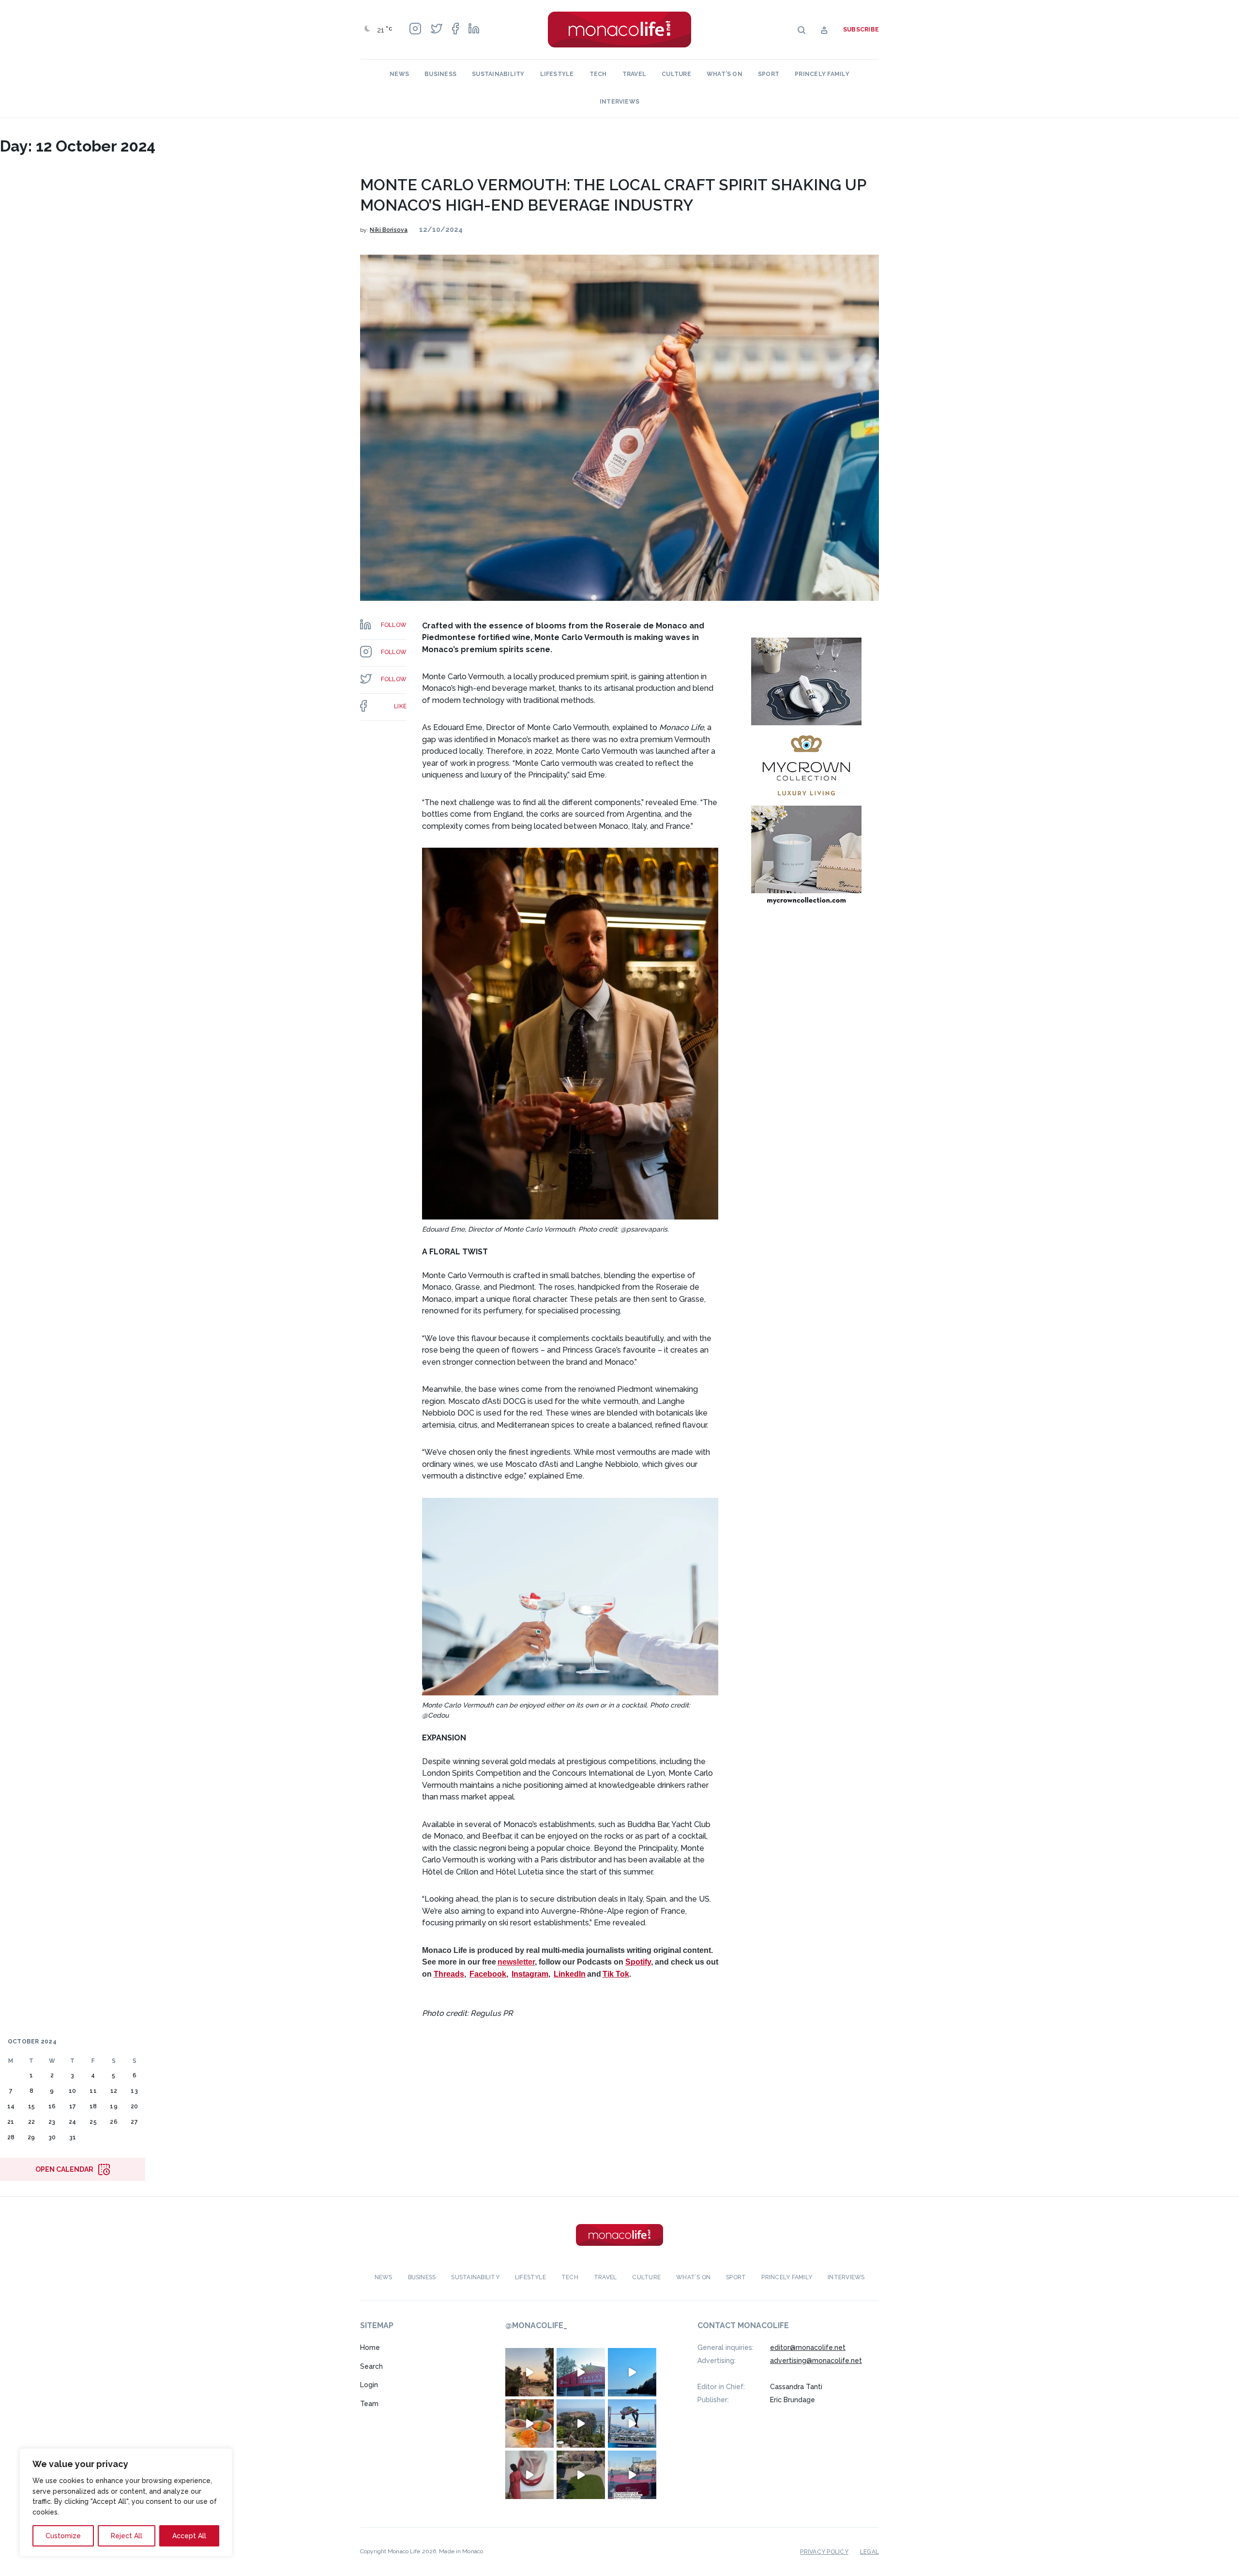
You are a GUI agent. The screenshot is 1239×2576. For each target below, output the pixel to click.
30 (52, 2137)
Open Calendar (64, 2169)
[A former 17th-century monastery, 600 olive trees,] (581, 2475)
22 (31, 2122)
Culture (676, 74)
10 (72, 2091)
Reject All (127, 2536)
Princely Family (822, 74)
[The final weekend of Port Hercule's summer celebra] (632, 2475)
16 (52, 2106)
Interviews (619, 102)
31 (73, 2137)
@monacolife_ (536, 2325)
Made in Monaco (461, 2551)
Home (370, 2347)
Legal (869, 2552)
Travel (634, 74)
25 (93, 2122)
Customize (63, 2536)
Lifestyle (557, 74)
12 (114, 2091)
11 (93, 2091)
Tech (598, 74)
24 (72, 2122)
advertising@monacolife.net (816, 2361)
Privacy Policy (824, 2552)
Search (371, 2366)
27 (134, 2122)
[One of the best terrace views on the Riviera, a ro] (529, 2424)
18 (93, 2106)
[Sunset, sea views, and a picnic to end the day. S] (529, 2372)
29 (31, 2137)
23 (52, 2122)
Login (369, 2385)
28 (11, 2137)
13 (134, 2091)
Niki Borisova (389, 230)
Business (440, 74)
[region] (126, 2502)
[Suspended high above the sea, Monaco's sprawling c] (581, 2424)
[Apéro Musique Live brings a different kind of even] (581, 2372)
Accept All (189, 2536)
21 (11, 2122)
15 (31, 2106)
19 (113, 2106)
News (399, 74)
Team (369, 2404)
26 (113, 2122)
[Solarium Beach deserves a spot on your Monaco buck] (632, 2372)
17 (73, 2106)
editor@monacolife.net (808, 2347)
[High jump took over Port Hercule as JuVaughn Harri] (632, 2424)
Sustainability (498, 74)
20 (134, 2106)
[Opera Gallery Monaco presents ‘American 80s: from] (529, 2475)
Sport (769, 74)
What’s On (725, 74)
